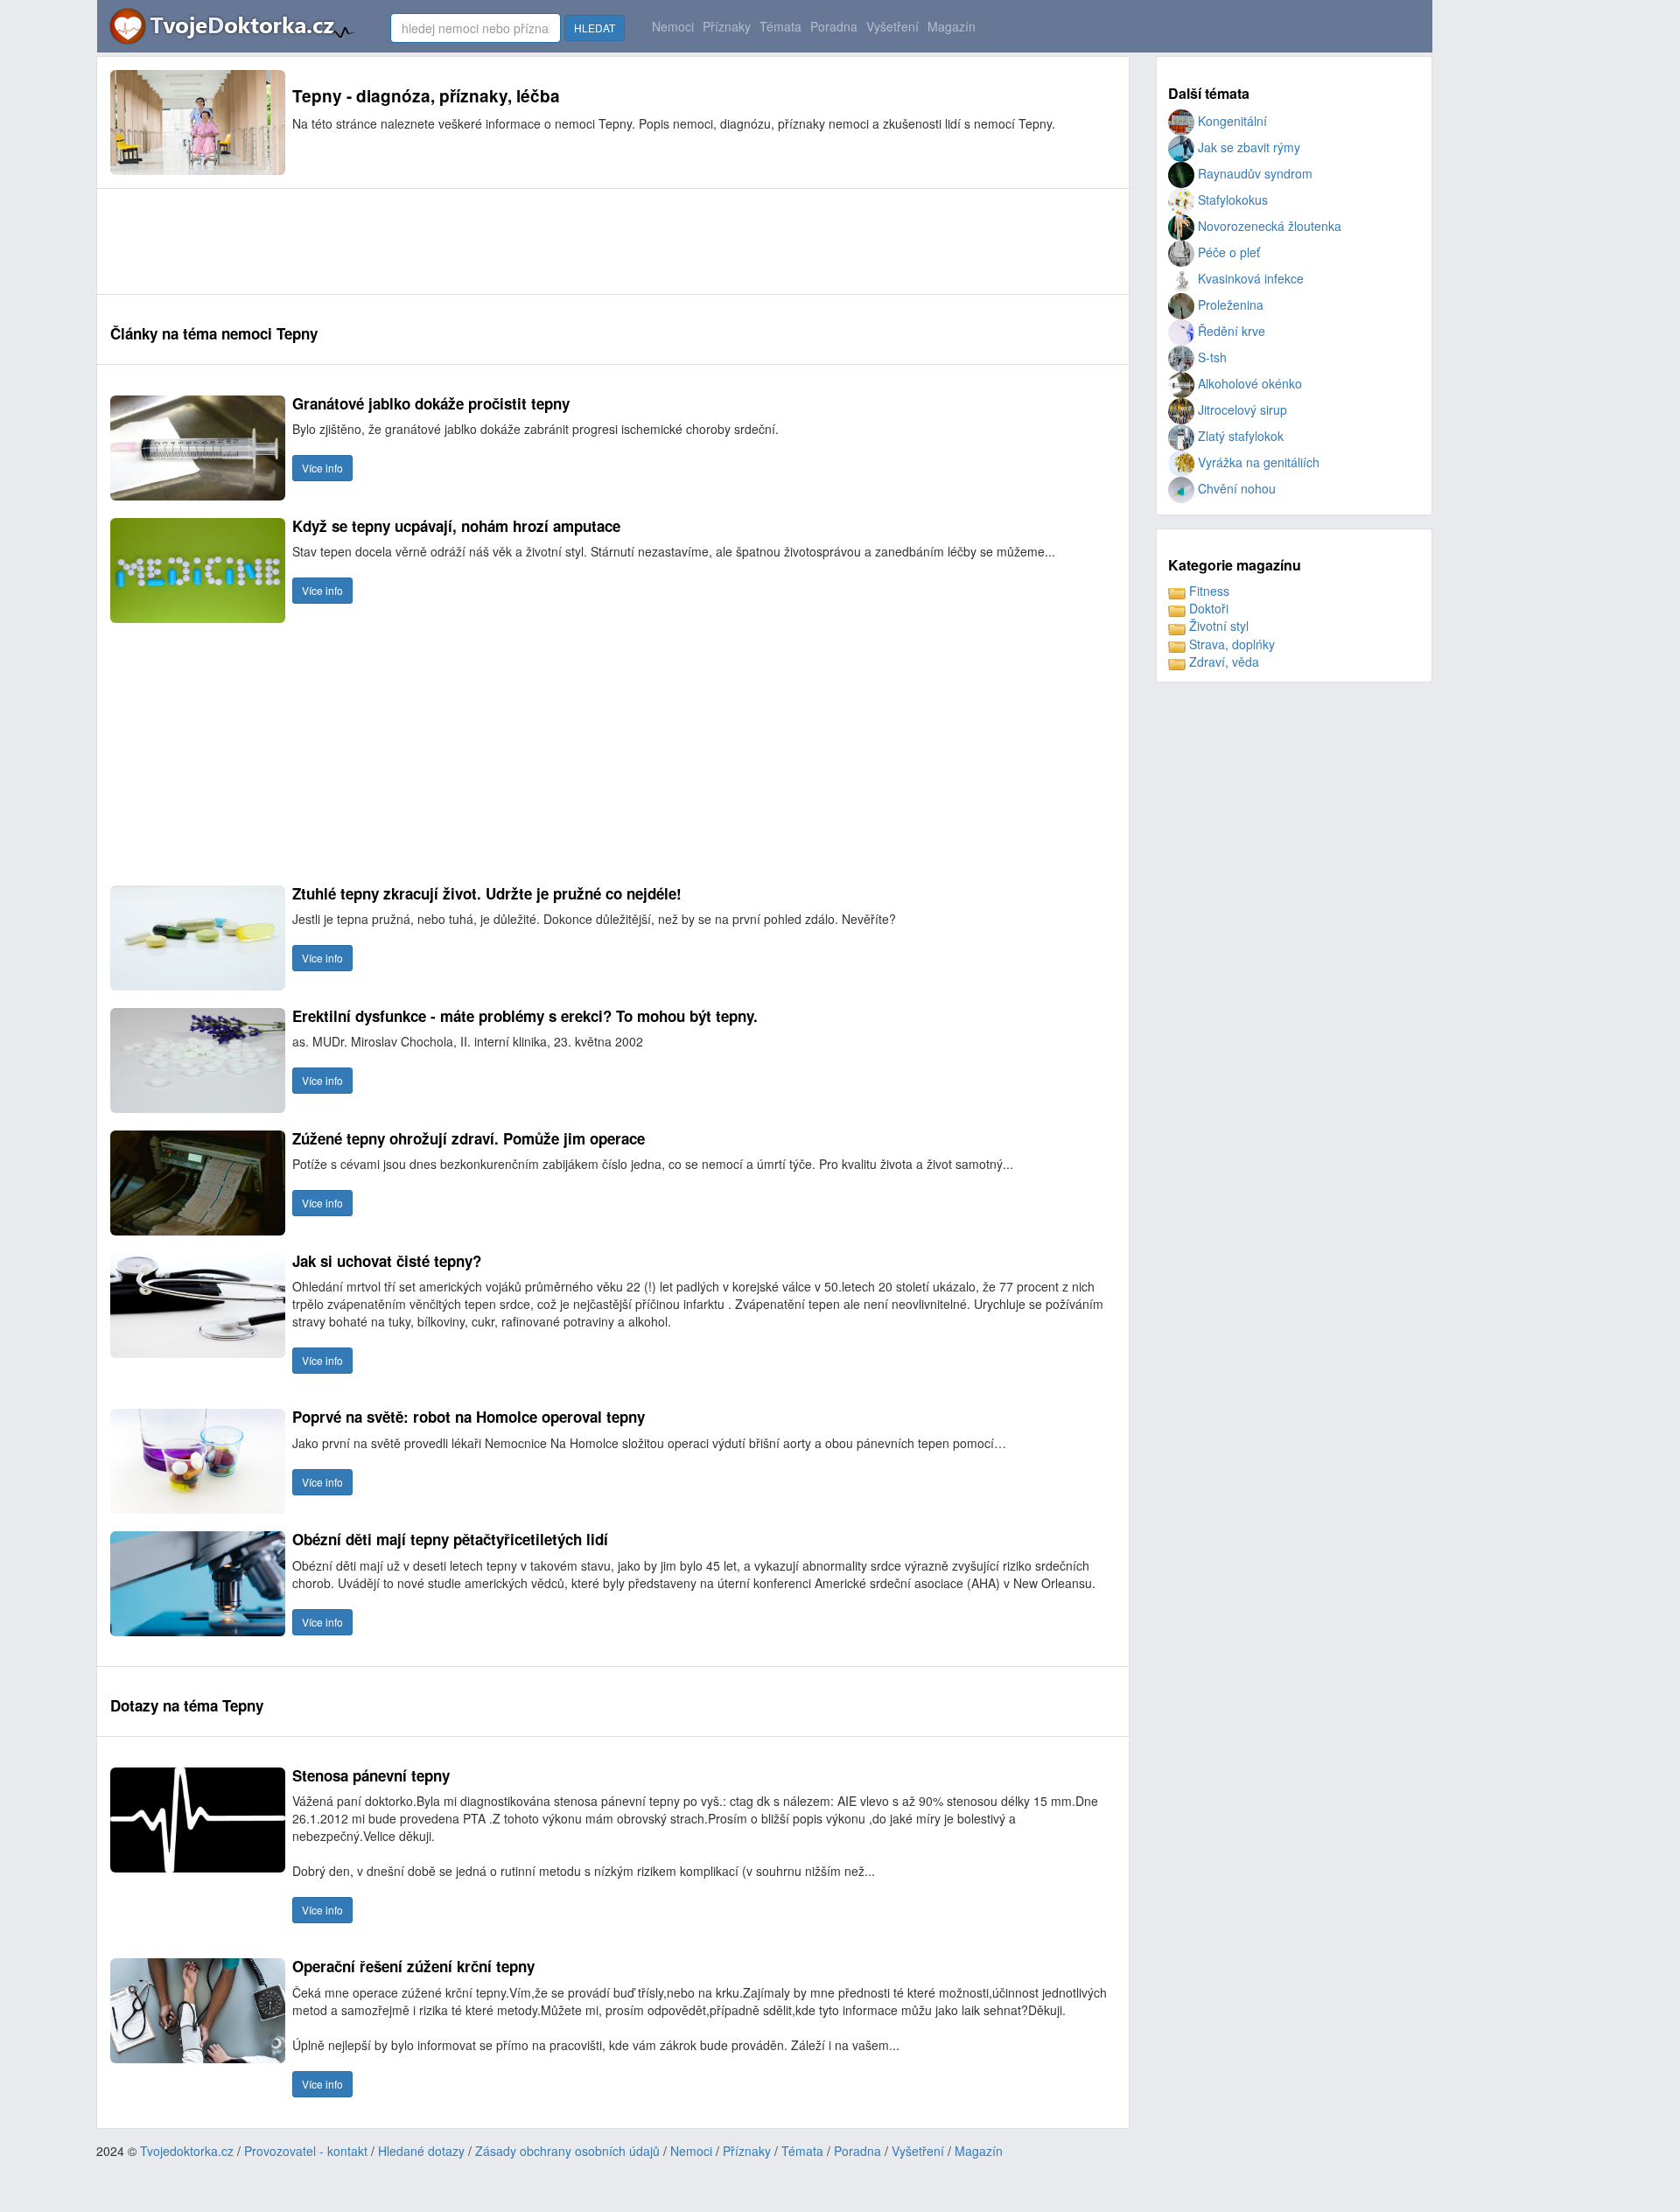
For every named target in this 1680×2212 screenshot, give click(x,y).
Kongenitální (1231, 121)
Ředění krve (1230, 331)
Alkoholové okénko (1248, 383)
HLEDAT (595, 28)
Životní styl (1217, 626)
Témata (780, 26)
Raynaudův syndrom (1253, 173)
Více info (322, 468)
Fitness (1207, 591)
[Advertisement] (429, 241)
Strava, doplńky (1230, 644)
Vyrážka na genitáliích (1257, 462)
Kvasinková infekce (1249, 278)
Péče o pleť (1227, 252)
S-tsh (1211, 357)
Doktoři (1207, 608)
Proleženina (1229, 304)
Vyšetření (892, 26)
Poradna (834, 26)
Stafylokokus (1231, 199)
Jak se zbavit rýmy (1247, 147)
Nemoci (673, 26)
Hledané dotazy (421, 2151)
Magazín (952, 26)
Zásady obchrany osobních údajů (567, 2151)
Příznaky (727, 26)
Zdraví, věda (1222, 661)
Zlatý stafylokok (1239, 436)
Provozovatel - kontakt (306, 2151)
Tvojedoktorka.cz (187, 2151)
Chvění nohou (1235, 488)
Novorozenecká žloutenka (1268, 226)
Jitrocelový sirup (1241, 409)
